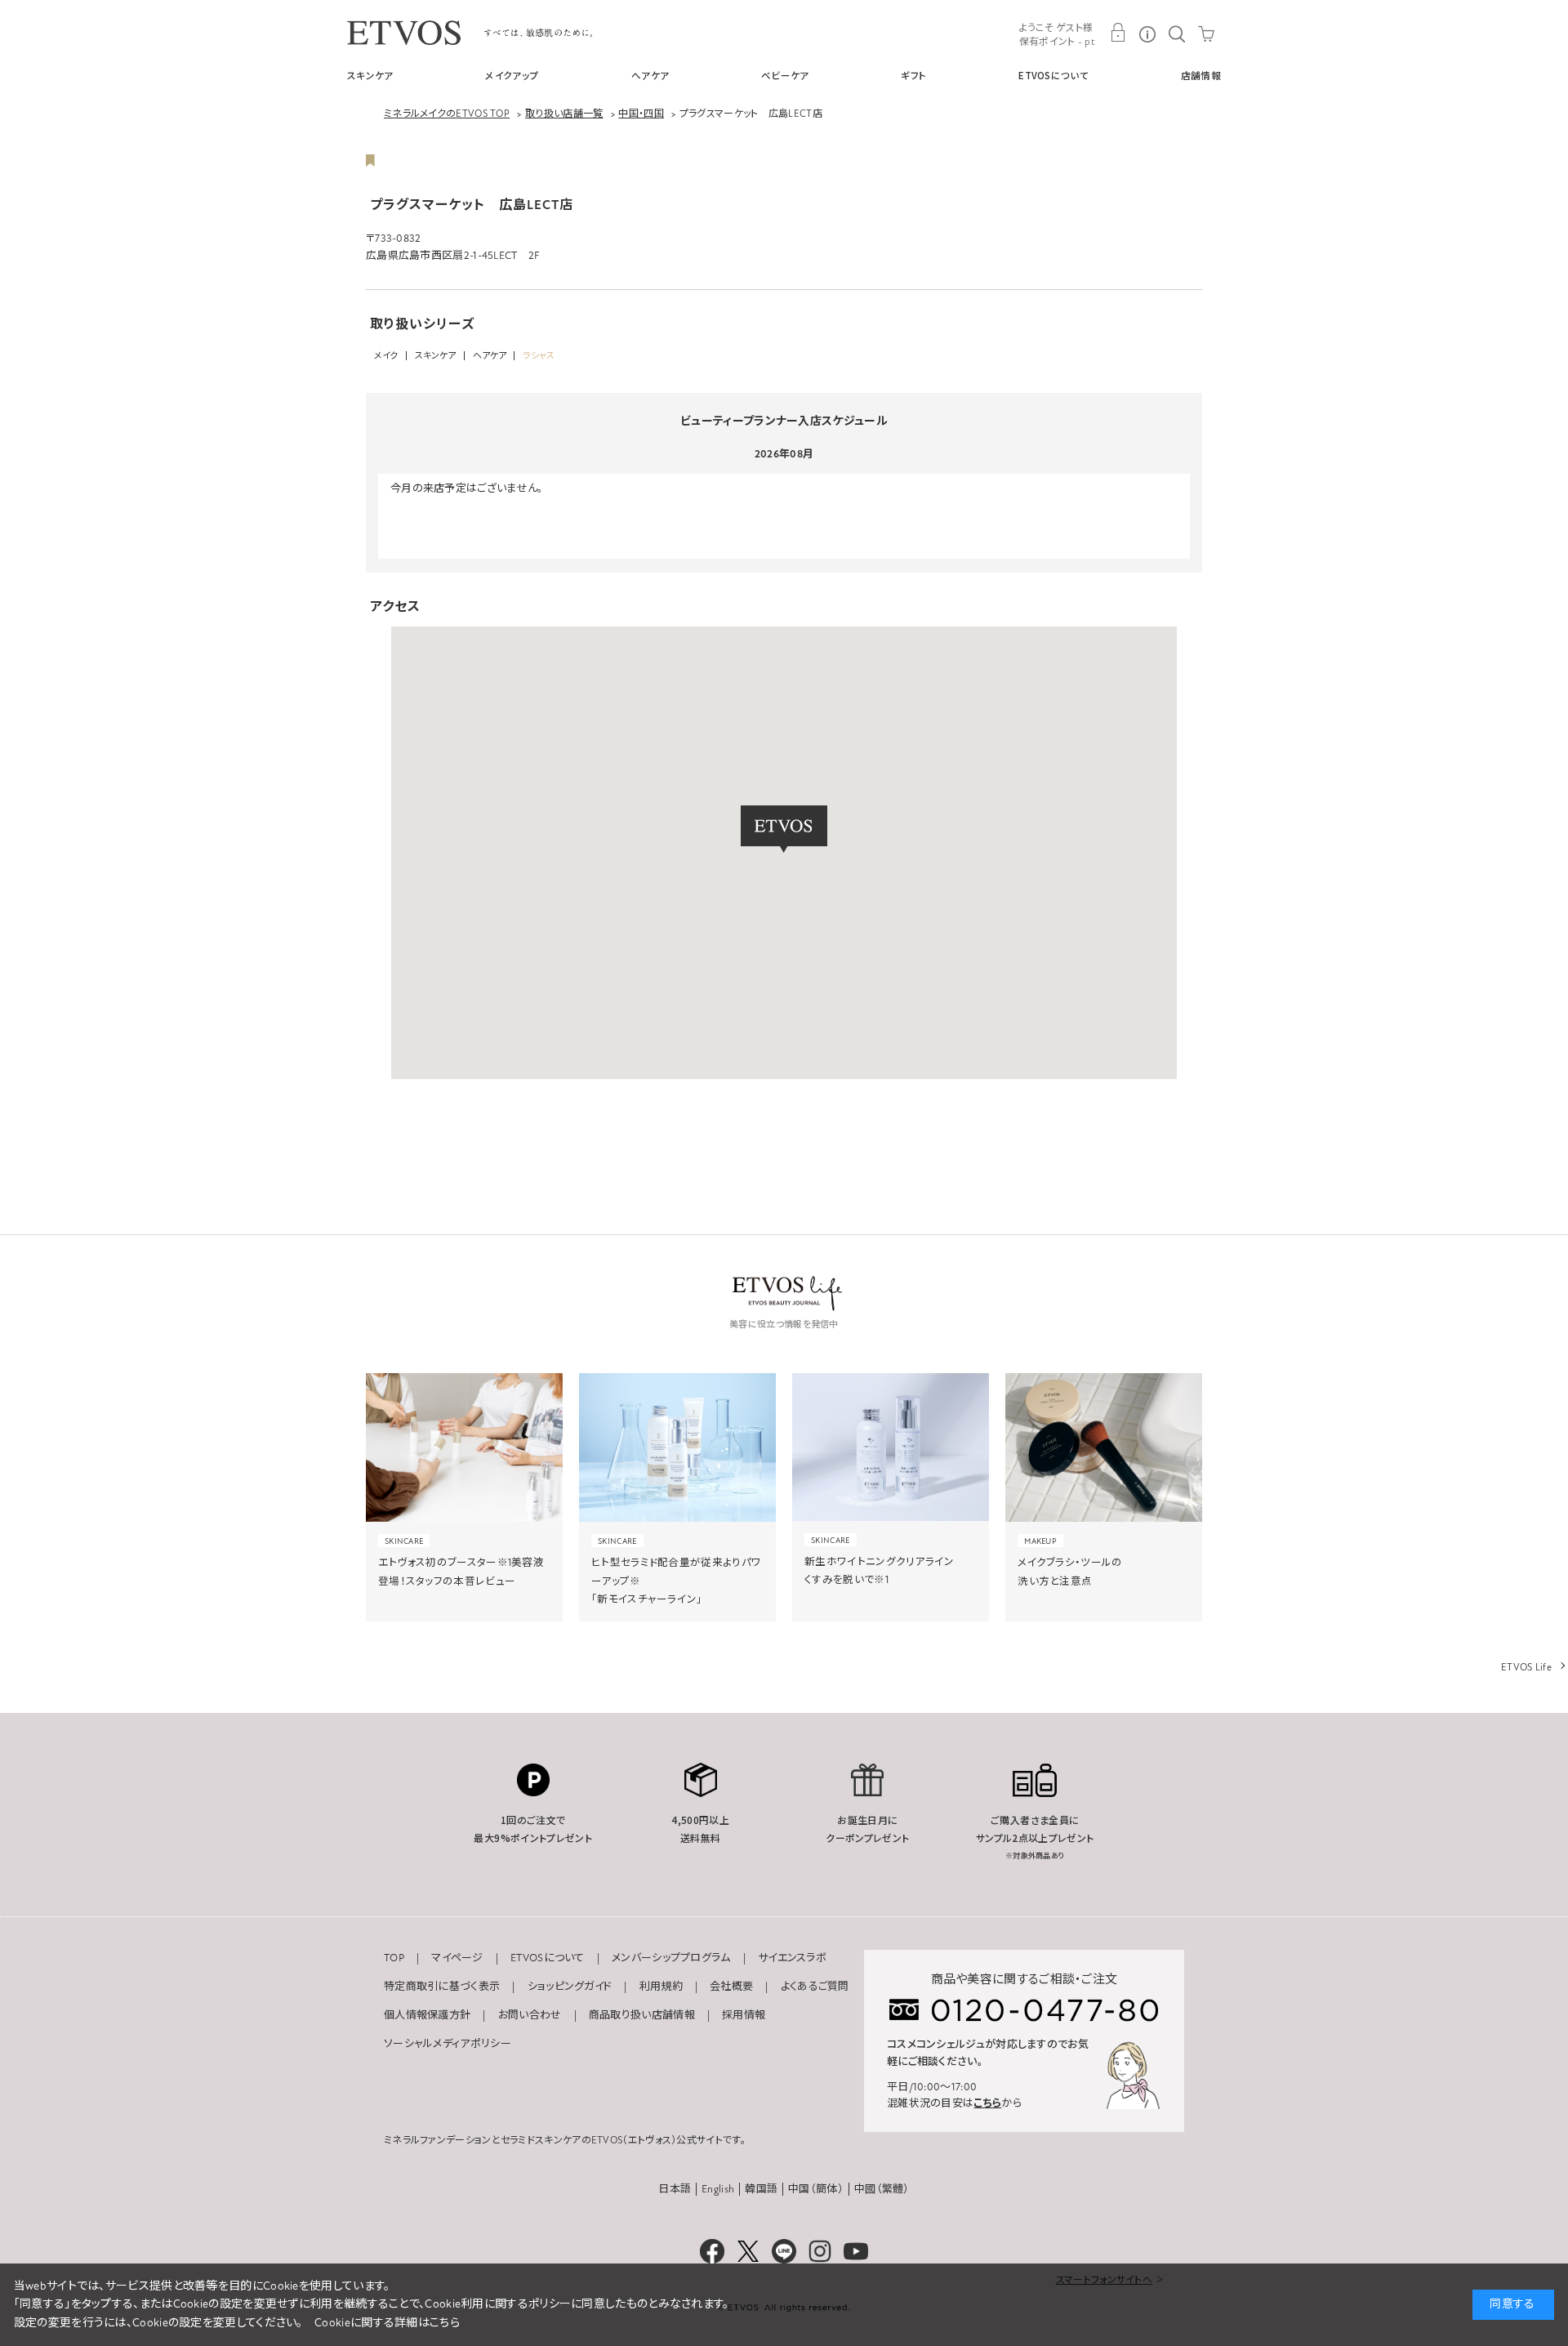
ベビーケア (785, 75)
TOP (394, 1958)
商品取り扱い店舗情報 (642, 2015)
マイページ (457, 1958)
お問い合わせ (530, 2015)
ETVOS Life (1526, 1667)
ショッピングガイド (570, 1987)
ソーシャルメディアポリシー (448, 2044)
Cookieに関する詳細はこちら (387, 2323)
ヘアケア (650, 75)
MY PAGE (1118, 33)
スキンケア (370, 75)
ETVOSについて (1053, 75)
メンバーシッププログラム (671, 1958)
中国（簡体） (816, 2189)
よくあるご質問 (815, 1987)
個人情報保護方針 (427, 2015)
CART (1206, 33)
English (718, 2189)
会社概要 (731, 1987)
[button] (784, 829)
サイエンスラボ (792, 1958)
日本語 (675, 2189)
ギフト (913, 75)
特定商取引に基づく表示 (442, 1987)
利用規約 (661, 1987)
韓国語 (761, 2189)
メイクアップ (512, 75)
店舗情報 (1201, 75)
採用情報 (744, 2015)
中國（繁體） (882, 2189)
